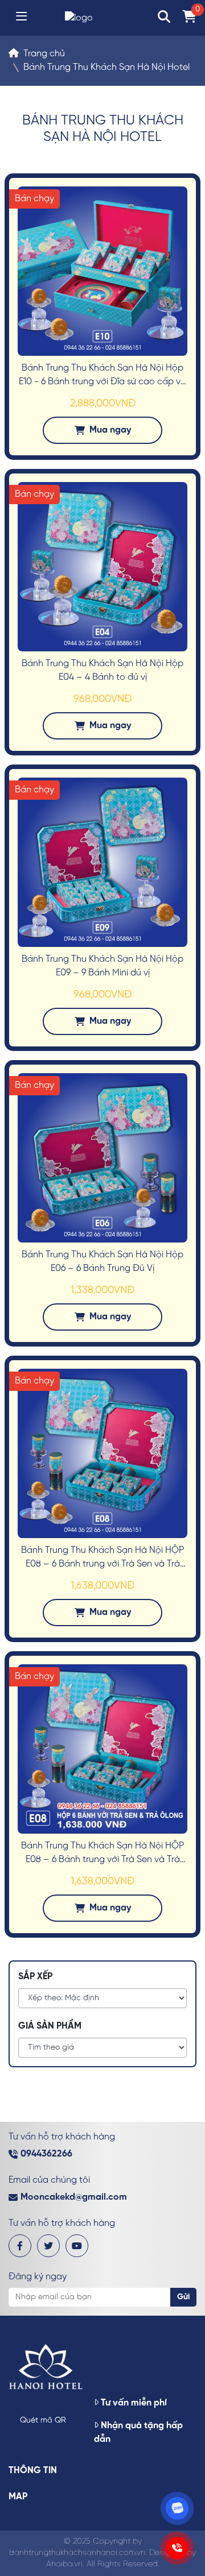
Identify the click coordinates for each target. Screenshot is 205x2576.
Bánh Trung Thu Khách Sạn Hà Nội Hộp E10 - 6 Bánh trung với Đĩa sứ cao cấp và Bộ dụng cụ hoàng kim (102, 376)
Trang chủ (44, 54)
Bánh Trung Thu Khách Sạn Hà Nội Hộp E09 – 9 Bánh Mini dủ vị (102, 966)
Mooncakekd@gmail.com (74, 2197)
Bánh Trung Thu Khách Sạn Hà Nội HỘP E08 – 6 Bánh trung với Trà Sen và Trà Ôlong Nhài (102, 1558)
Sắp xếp (35, 1977)
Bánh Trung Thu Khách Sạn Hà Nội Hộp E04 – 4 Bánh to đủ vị (102, 670)
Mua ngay (110, 430)
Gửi (183, 2297)
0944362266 (46, 2154)
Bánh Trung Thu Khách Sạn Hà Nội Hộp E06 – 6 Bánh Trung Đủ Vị (102, 1262)
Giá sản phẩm (50, 2026)
